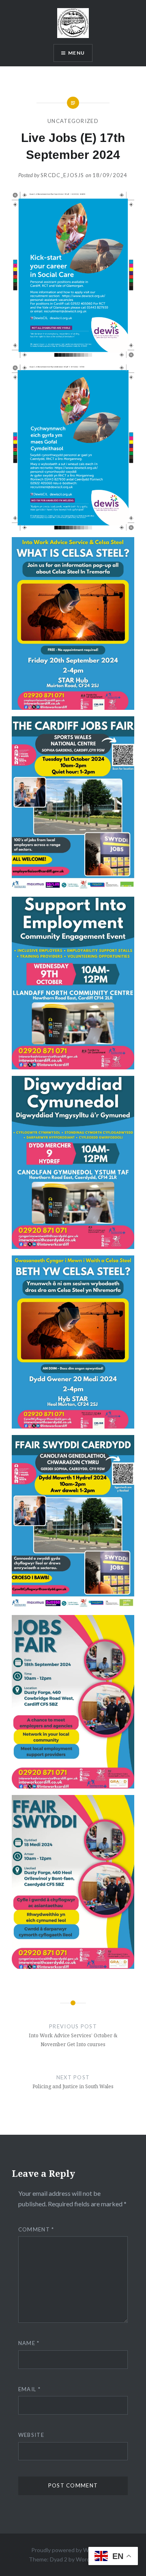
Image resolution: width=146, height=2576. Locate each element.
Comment (36, 2229)
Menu (76, 53)
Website (31, 2435)
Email (29, 2389)
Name (29, 2343)
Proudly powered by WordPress (72, 2550)
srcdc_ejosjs (62, 175)
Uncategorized (73, 121)
